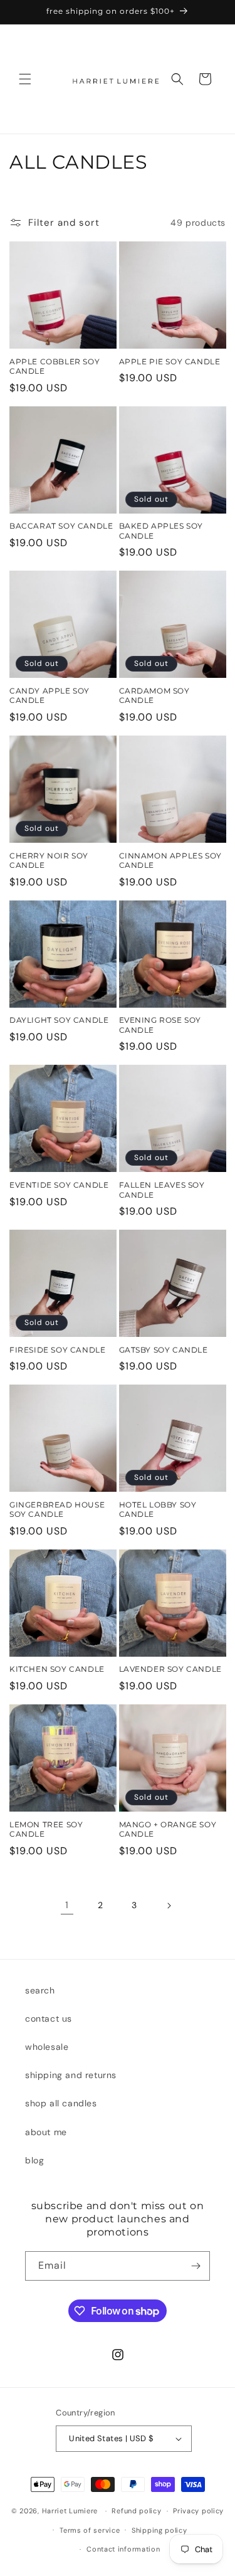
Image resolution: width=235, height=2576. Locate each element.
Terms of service (90, 2530)
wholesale (47, 2047)
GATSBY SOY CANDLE (164, 1350)
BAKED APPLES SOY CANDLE (161, 531)
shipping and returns (71, 2075)
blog (34, 2160)
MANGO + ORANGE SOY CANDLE (168, 1829)
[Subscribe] (196, 2266)
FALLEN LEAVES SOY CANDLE (162, 1190)
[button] (25, 79)
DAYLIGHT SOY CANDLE (59, 1020)
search (40, 1990)
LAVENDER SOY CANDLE (170, 1669)
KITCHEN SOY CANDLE (57, 1669)
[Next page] (169, 1906)
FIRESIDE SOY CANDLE (57, 1350)
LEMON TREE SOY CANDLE (46, 1829)
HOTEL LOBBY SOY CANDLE (158, 1510)
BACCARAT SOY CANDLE (61, 526)
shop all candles (61, 2103)
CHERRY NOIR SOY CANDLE (49, 861)
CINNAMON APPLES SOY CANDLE (170, 861)
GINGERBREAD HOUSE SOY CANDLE (57, 1510)
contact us (49, 2019)
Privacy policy (198, 2511)
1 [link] (67, 1905)
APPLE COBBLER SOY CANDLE (55, 367)
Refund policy (136, 2511)
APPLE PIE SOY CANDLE (170, 362)
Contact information (123, 2549)
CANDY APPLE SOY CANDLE (50, 696)
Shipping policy (159, 2530)
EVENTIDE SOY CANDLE (59, 1185)
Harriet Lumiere (70, 2511)
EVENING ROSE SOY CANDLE (160, 1025)
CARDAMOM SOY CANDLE (154, 696)
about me (46, 2132)
